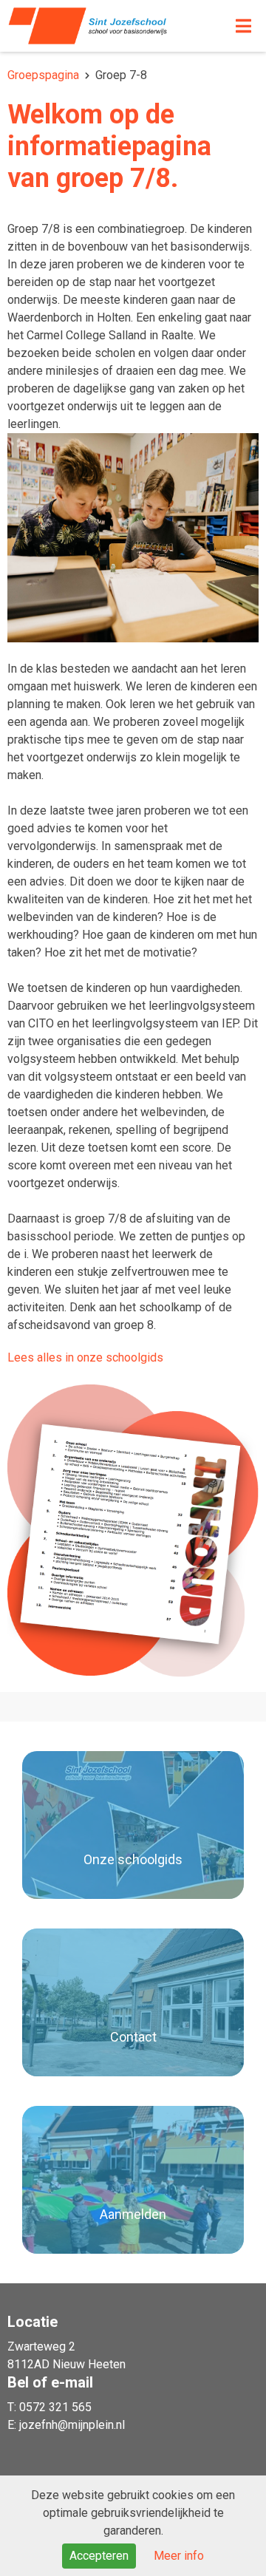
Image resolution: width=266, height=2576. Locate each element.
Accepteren (99, 2556)
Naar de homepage (102, 26)
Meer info (179, 2556)
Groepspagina (43, 75)
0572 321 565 (55, 2407)
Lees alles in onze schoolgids (85, 1357)
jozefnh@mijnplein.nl (72, 2425)
